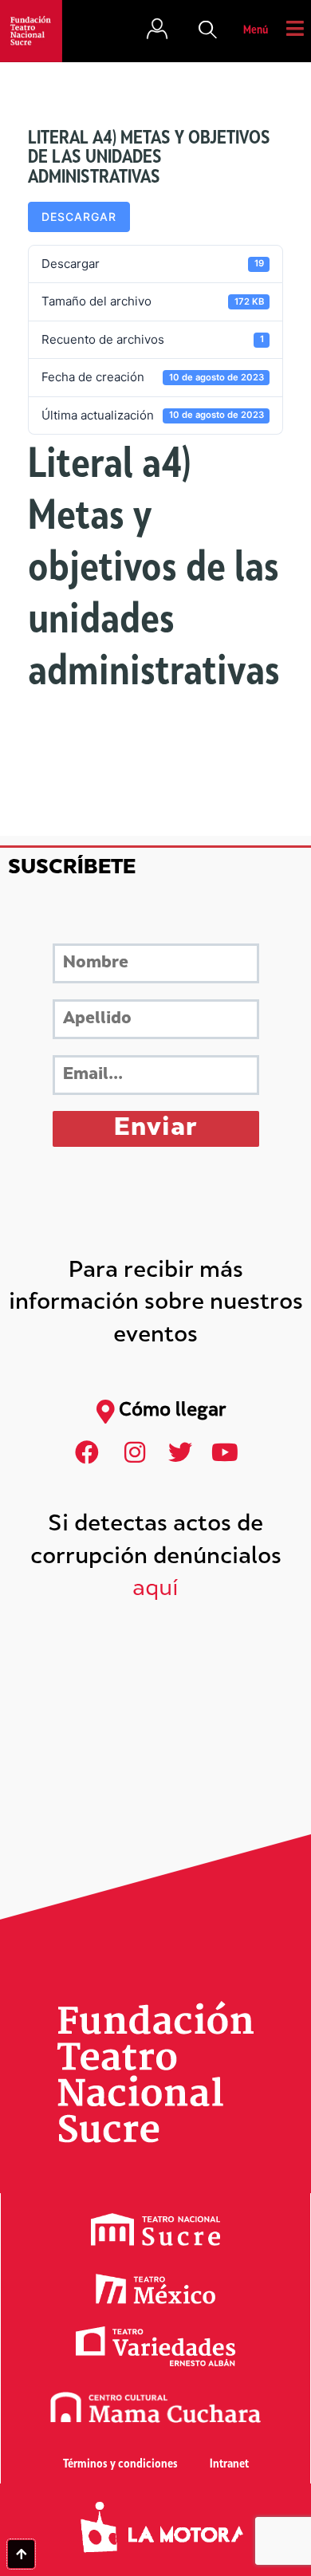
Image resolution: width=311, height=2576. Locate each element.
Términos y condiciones (120, 2465)
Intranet (229, 2465)
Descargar (79, 217)
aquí (155, 1590)
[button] (208, 31)
